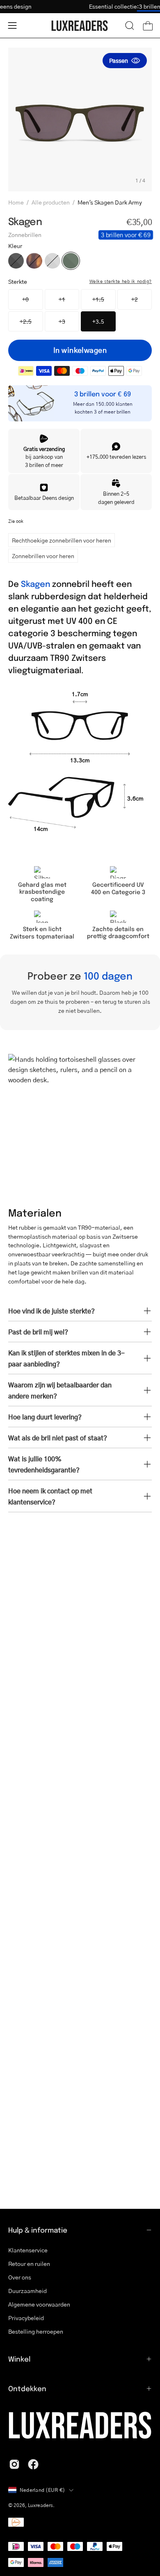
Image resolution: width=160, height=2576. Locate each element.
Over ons (20, 2277)
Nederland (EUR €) (42, 2490)
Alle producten (51, 202)
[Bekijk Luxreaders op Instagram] (14, 2464)
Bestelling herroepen (36, 2331)
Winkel (19, 2359)
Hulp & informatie (38, 2230)
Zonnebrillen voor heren (43, 556)
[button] (130, 25)
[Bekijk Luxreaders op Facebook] (33, 2464)
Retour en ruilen (29, 2263)
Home (16, 202)
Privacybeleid (26, 2318)
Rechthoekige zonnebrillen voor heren (62, 540)
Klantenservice (28, 2250)
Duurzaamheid (27, 2291)
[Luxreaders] (80, 26)
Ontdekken (27, 2388)
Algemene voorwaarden (39, 2304)
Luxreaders (40, 2505)
